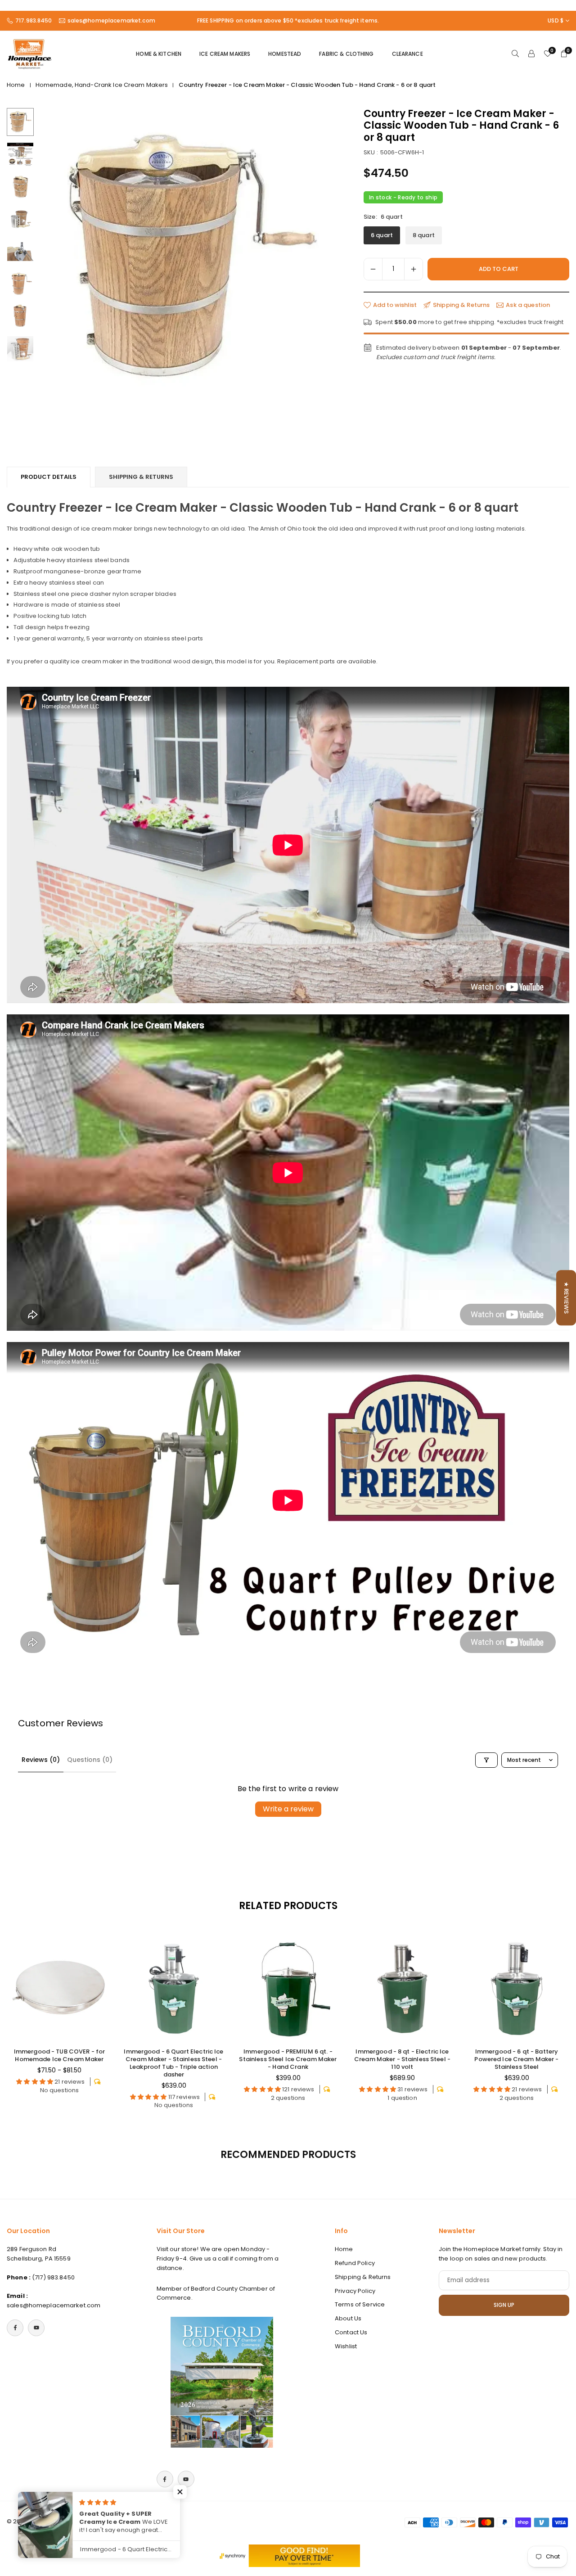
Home (16, 85)
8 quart (424, 236)
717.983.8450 (34, 21)
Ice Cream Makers (225, 54)
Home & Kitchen (159, 54)
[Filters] (486, 1760)
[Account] (531, 54)
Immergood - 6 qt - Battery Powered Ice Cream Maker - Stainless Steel (516, 2059)
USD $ (556, 21)
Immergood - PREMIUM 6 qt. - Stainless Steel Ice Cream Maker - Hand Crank (288, 2059)
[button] (317, 265)
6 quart (382, 236)
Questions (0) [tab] (90, 1760)
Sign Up (504, 2305)
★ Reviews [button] (566, 1298)
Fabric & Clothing (346, 54)
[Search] (515, 54)
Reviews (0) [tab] (41, 1760)
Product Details (49, 477)
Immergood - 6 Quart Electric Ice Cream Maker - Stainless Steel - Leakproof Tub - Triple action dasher (173, 2063)
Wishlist (346, 2346)
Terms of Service (360, 2304)
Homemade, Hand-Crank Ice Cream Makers (102, 85)
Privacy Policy (355, 2291)
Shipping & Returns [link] (461, 305)
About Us (348, 2318)
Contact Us (351, 2332)
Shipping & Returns (141, 477)
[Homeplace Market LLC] (29, 53)
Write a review (288, 1809)
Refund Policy (355, 2263)
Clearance (407, 54)
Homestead (285, 54)
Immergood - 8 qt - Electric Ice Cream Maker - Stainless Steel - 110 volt (402, 2059)
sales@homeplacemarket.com (111, 21)
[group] (189, 258)
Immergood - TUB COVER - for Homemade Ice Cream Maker (60, 2055)
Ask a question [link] (528, 305)
